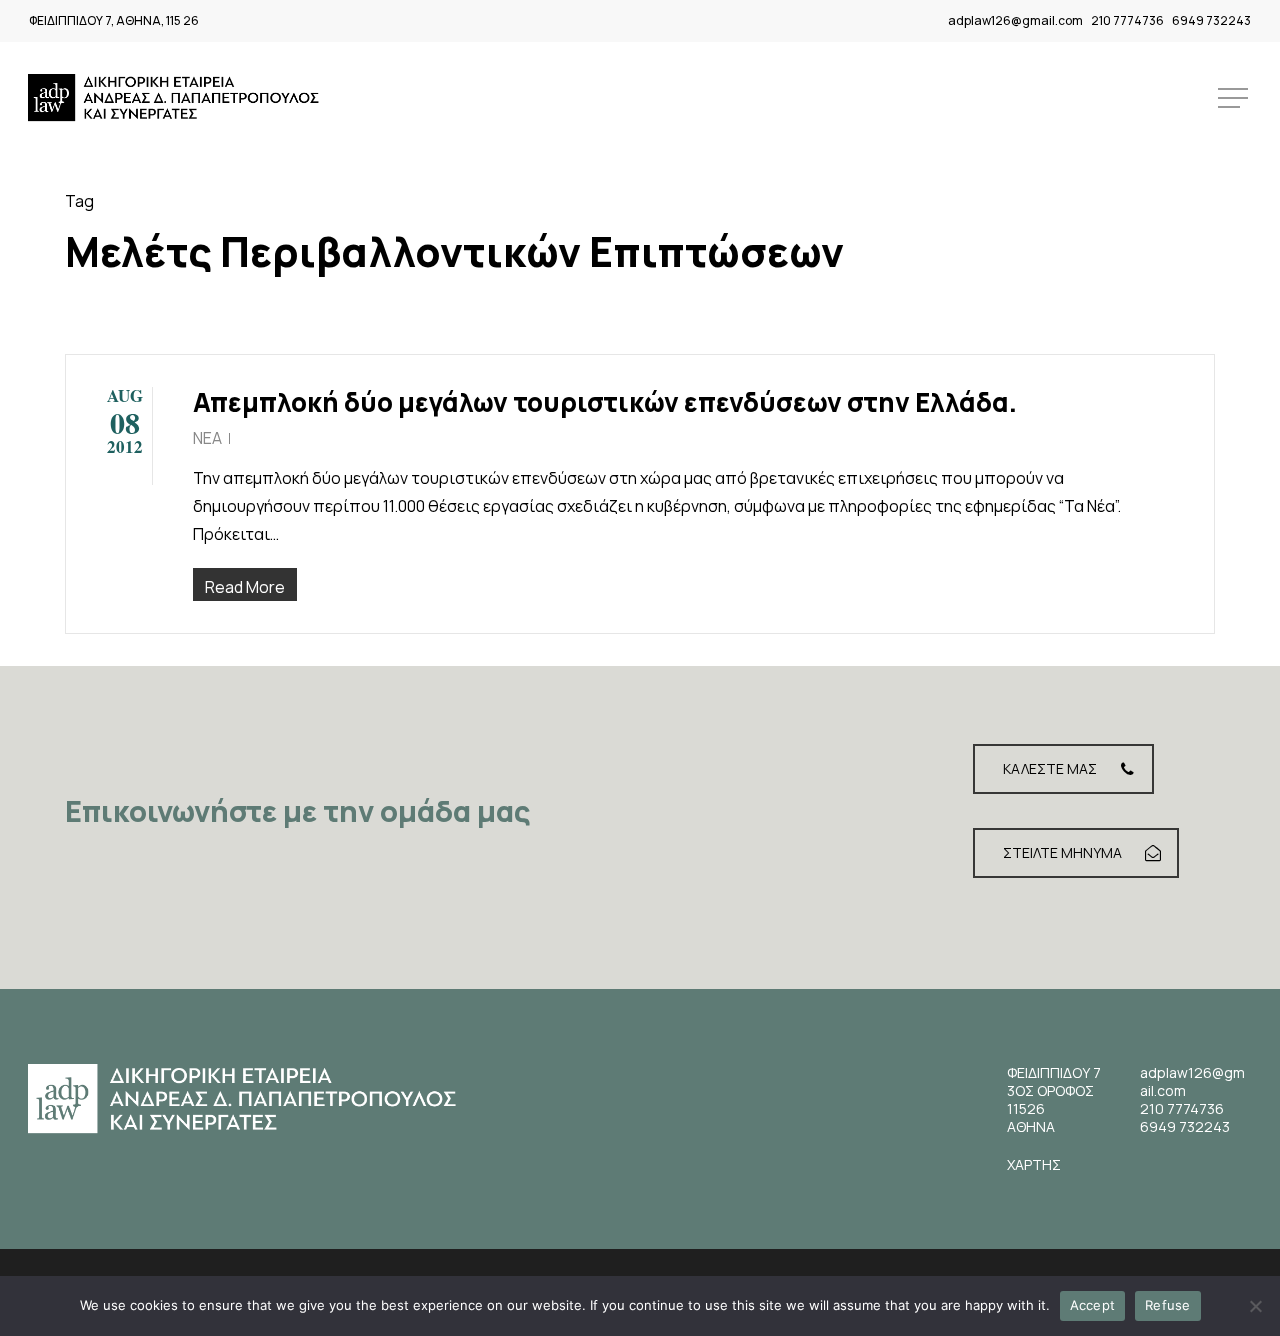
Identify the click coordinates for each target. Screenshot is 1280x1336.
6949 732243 (1211, 20)
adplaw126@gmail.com (1015, 20)
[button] (1235, 98)
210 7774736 (1127, 20)
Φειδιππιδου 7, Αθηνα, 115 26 (114, 20)
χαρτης (1034, 1164)
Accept (1093, 1305)
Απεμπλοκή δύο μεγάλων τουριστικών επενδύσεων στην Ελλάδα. (605, 402)
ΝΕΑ (207, 438)
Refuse (1168, 1305)
